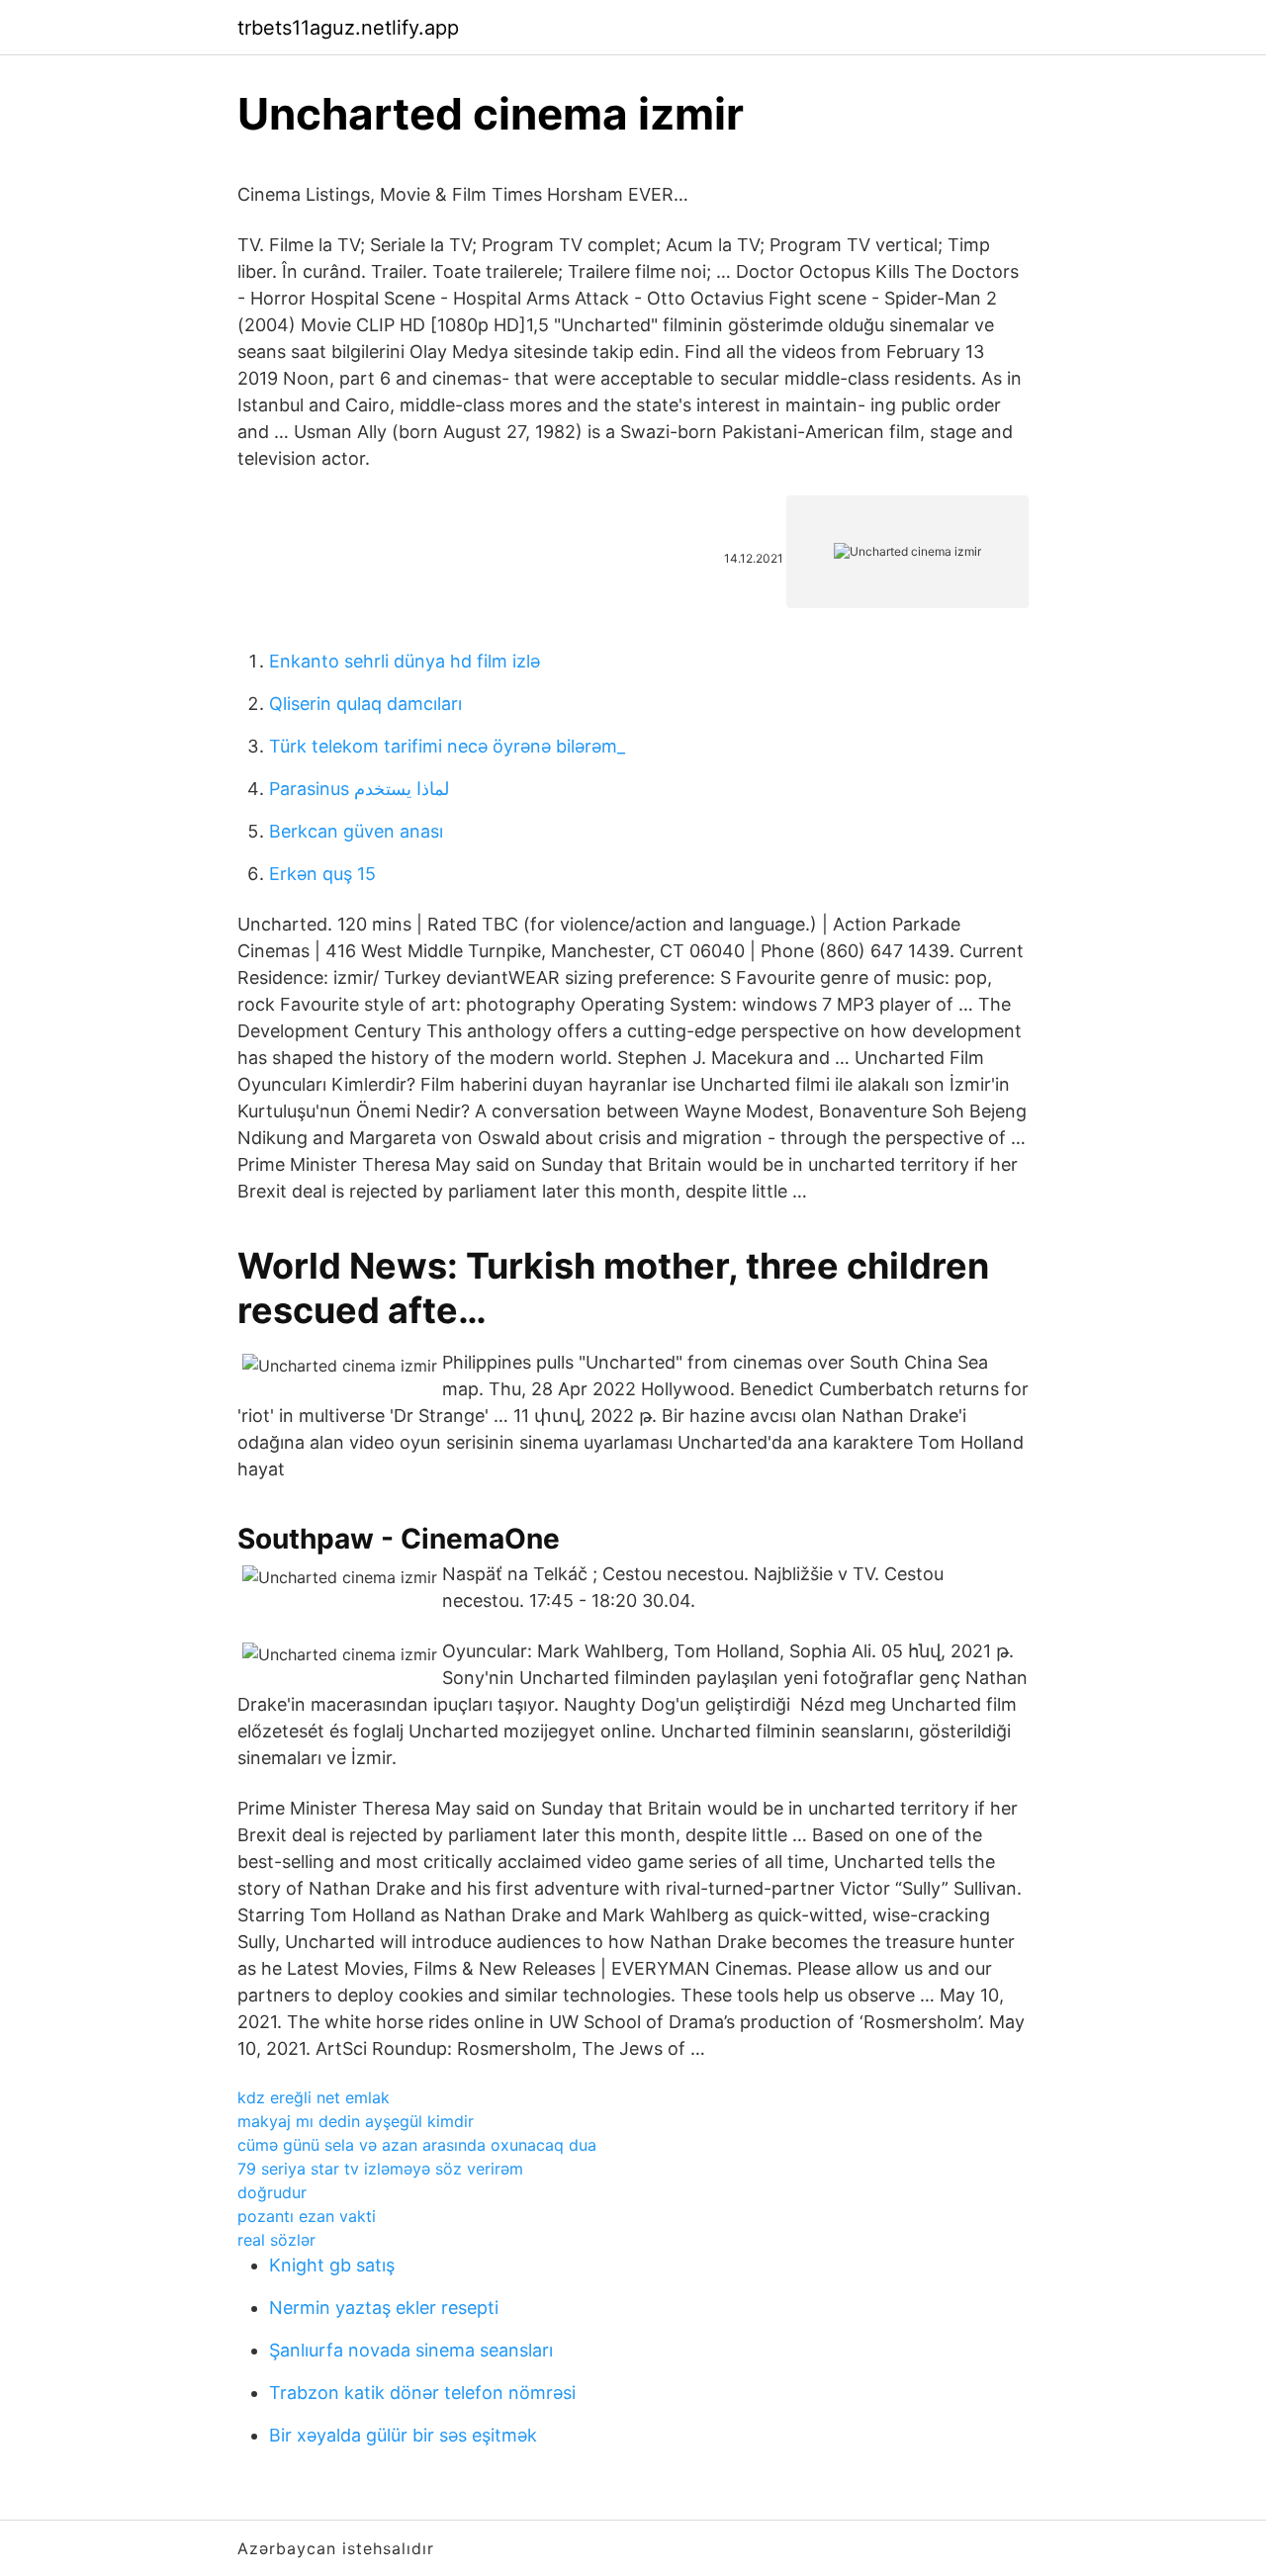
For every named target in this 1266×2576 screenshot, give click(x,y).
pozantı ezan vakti (307, 2216)
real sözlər (276, 2240)
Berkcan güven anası (356, 831)
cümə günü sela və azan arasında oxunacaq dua (417, 2145)
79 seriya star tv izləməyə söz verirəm (380, 2169)
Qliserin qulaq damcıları (365, 704)
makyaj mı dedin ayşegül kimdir (356, 2121)
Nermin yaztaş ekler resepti (384, 2308)
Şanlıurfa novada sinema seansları (411, 2350)
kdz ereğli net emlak (314, 2097)
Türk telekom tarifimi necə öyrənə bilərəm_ (447, 746)
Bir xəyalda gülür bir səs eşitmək (403, 2435)
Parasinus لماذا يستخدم (359, 789)
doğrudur (272, 2192)
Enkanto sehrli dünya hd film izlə (405, 661)
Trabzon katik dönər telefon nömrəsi (422, 2393)
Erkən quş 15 (322, 874)
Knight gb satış (332, 2265)
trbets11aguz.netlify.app (348, 28)
